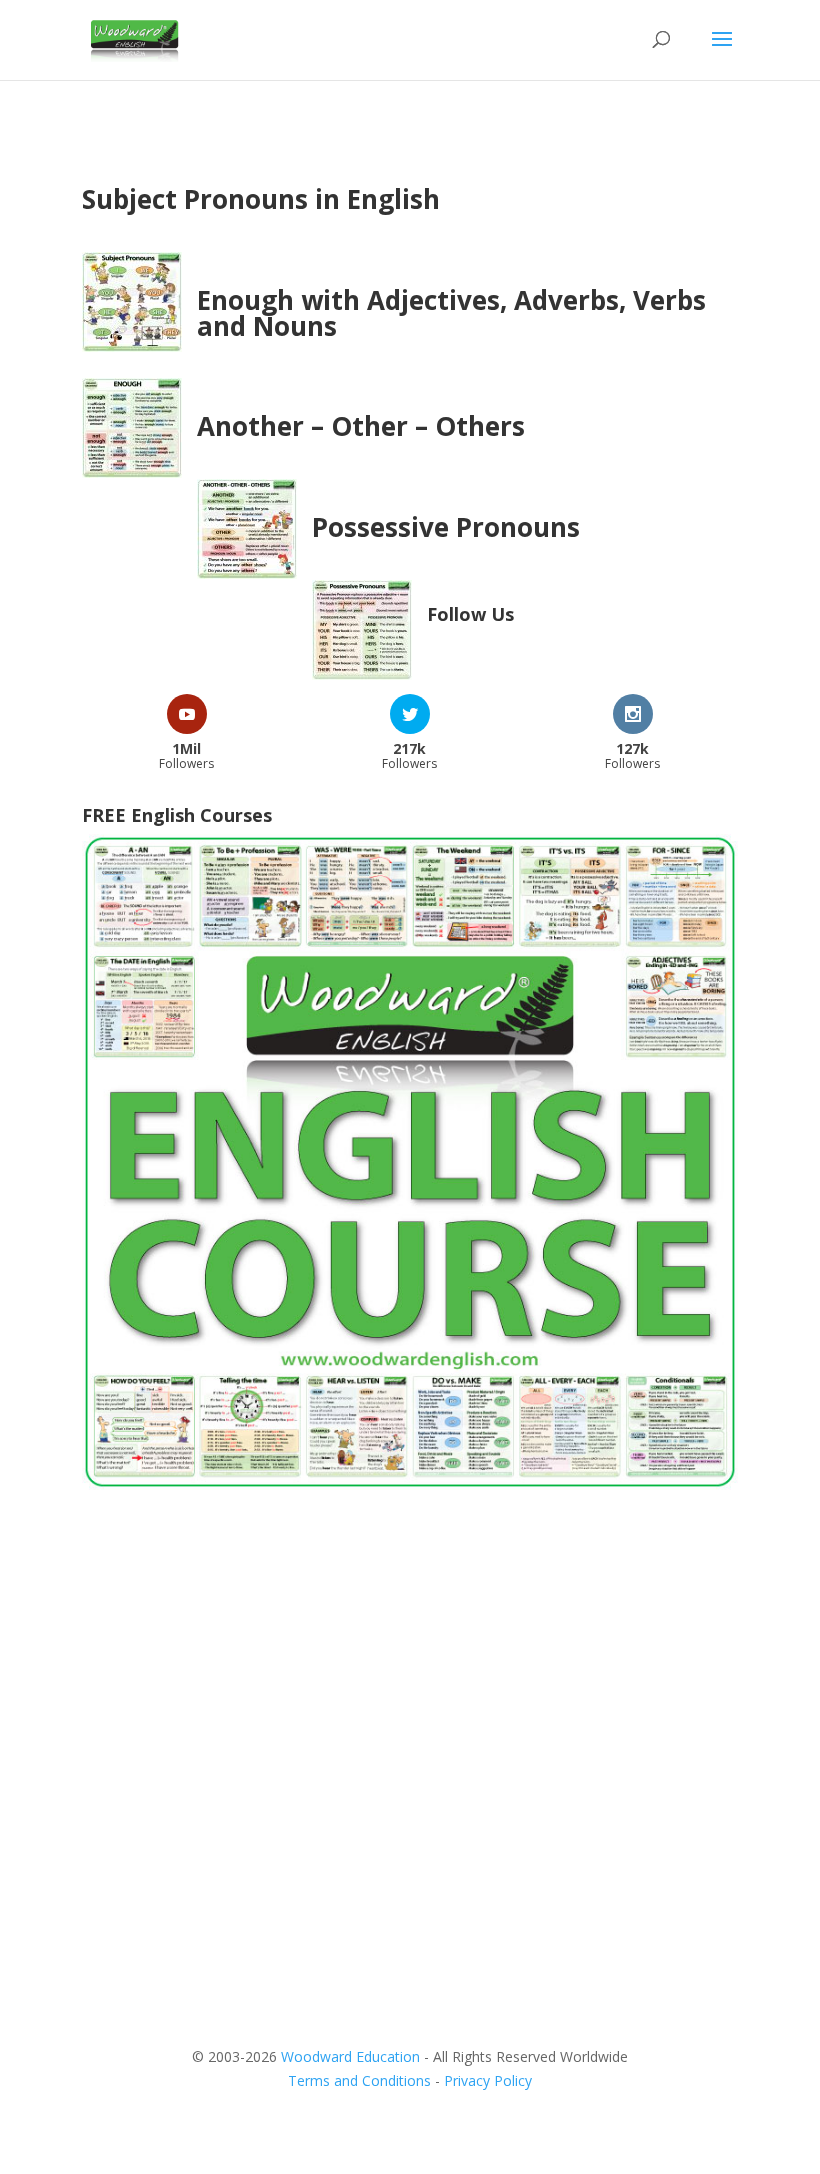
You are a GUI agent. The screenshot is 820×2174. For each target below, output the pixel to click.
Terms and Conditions (359, 2080)
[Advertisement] (410, 1667)
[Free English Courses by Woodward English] (410, 1484)
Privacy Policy (488, 2080)
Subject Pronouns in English (261, 199)
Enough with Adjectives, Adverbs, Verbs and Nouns (451, 313)
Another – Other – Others (361, 426)
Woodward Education (350, 2056)
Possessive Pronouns (446, 527)
